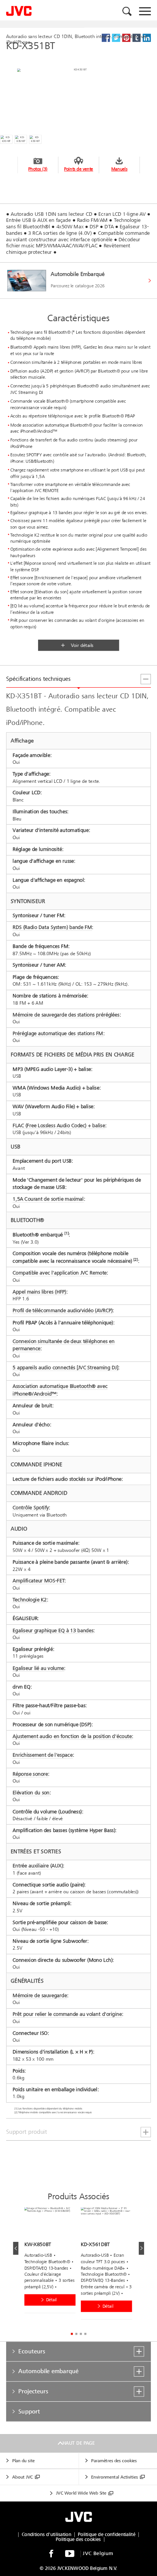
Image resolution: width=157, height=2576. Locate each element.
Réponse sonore (30, 1774)
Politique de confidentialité (107, 2535)
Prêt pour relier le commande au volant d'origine (67, 2014)
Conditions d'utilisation (46, 2535)
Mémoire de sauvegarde (40, 1995)
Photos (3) (38, 169)
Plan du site (23, 2461)
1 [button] (72, 2334)
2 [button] (76, 2334)
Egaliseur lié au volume (38, 1668)
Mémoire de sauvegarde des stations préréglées (66, 1015)
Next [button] (141, 2248)
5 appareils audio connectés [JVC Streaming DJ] (65, 1368)
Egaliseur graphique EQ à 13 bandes (53, 1631)
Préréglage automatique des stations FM (58, 1033)
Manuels (119, 169)
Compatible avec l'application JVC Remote (60, 1273)
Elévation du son (31, 1793)
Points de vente (78, 169)
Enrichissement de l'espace (42, 1755)
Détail (51, 2300)
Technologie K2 (30, 1600)
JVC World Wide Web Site (81, 2493)
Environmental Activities (114, 2477)
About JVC (22, 2477)
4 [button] (85, 2334)
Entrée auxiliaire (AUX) (38, 1866)
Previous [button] (16, 2248)
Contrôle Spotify (31, 1508)
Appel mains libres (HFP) (39, 1292)
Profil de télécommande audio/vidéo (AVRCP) (62, 1310)
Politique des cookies (78, 2539)
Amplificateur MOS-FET (38, 1581)
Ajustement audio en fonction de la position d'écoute (72, 1736)
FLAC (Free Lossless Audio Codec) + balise (59, 1126)
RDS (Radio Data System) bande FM (52, 928)
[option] (53, 2262)
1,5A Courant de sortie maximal (48, 1199)
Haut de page (79, 2443)
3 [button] (81, 2334)
